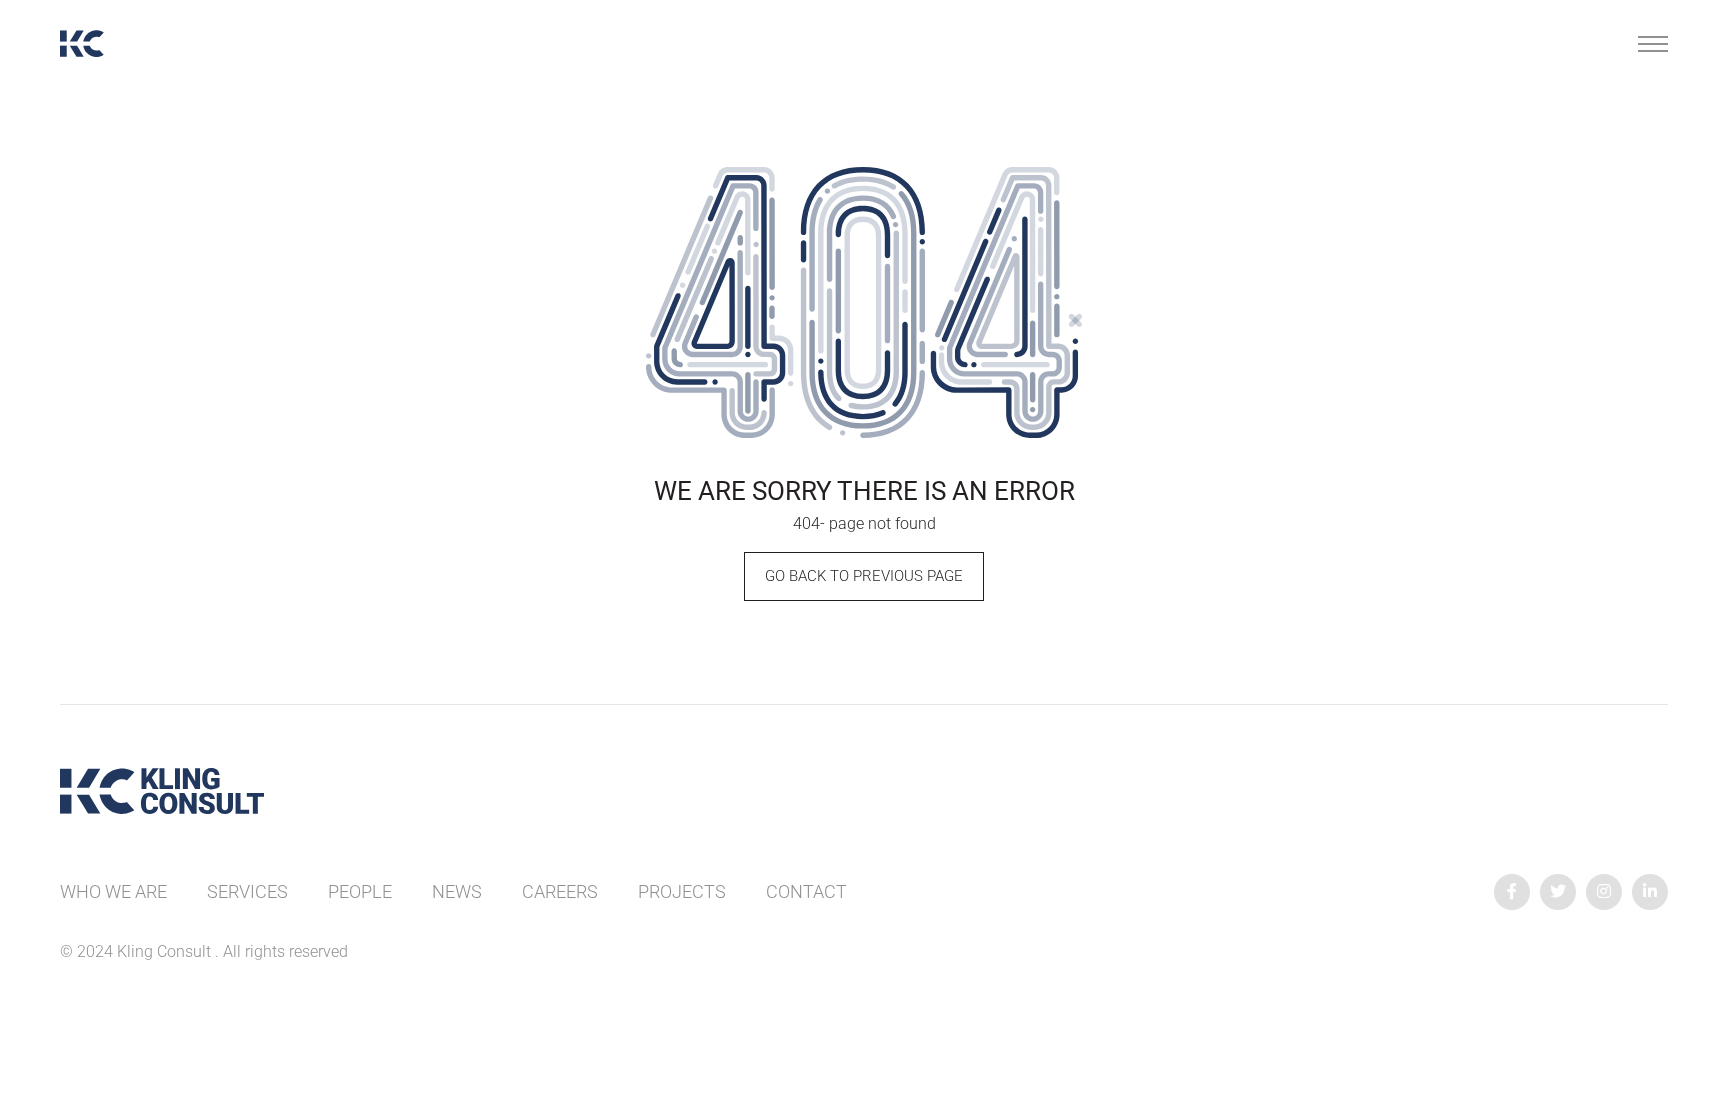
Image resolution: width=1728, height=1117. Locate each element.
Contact (806, 891)
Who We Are (113, 891)
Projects (682, 891)
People (360, 891)
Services (247, 891)
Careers (560, 891)
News (457, 891)
